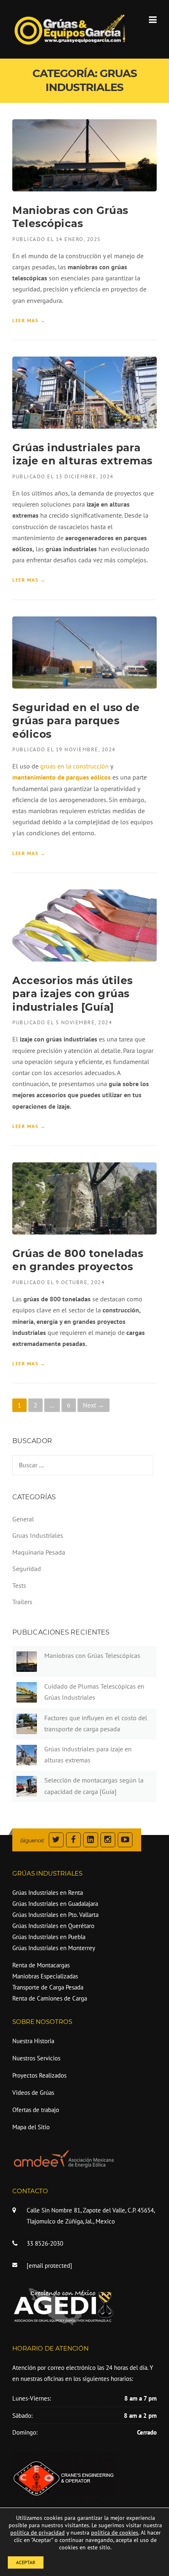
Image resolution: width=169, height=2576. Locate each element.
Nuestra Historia (33, 2041)
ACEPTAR (26, 2562)
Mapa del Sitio (31, 2127)
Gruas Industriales (38, 1535)
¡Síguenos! (32, 1840)
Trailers (22, 1602)
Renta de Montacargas (41, 1965)
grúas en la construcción (74, 766)
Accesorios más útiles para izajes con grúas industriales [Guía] (73, 994)
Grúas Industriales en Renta (48, 1893)
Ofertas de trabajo (36, 2110)
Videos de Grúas (33, 2093)
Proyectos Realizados (39, 2075)
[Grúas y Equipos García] (70, 29)
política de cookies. (115, 2533)
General (23, 1519)
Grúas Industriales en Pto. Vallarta (55, 1915)
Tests (19, 1585)
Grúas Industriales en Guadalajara (55, 1904)
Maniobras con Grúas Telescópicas (92, 1655)
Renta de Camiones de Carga (50, 1998)
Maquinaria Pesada (39, 1552)
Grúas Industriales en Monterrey (54, 1948)
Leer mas (29, 321)
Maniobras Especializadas (45, 1976)
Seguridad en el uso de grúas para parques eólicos (76, 721)
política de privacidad (38, 2533)
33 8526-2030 (45, 2243)
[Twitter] (56, 1840)
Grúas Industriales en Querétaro (53, 1926)
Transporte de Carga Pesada (48, 1987)
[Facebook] (73, 1840)
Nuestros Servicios (36, 2058)
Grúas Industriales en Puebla (49, 1937)
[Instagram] (108, 1840)
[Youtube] (125, 1840)
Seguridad (27, 1569)
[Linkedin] (91, 1840)
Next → (94, 1405)
